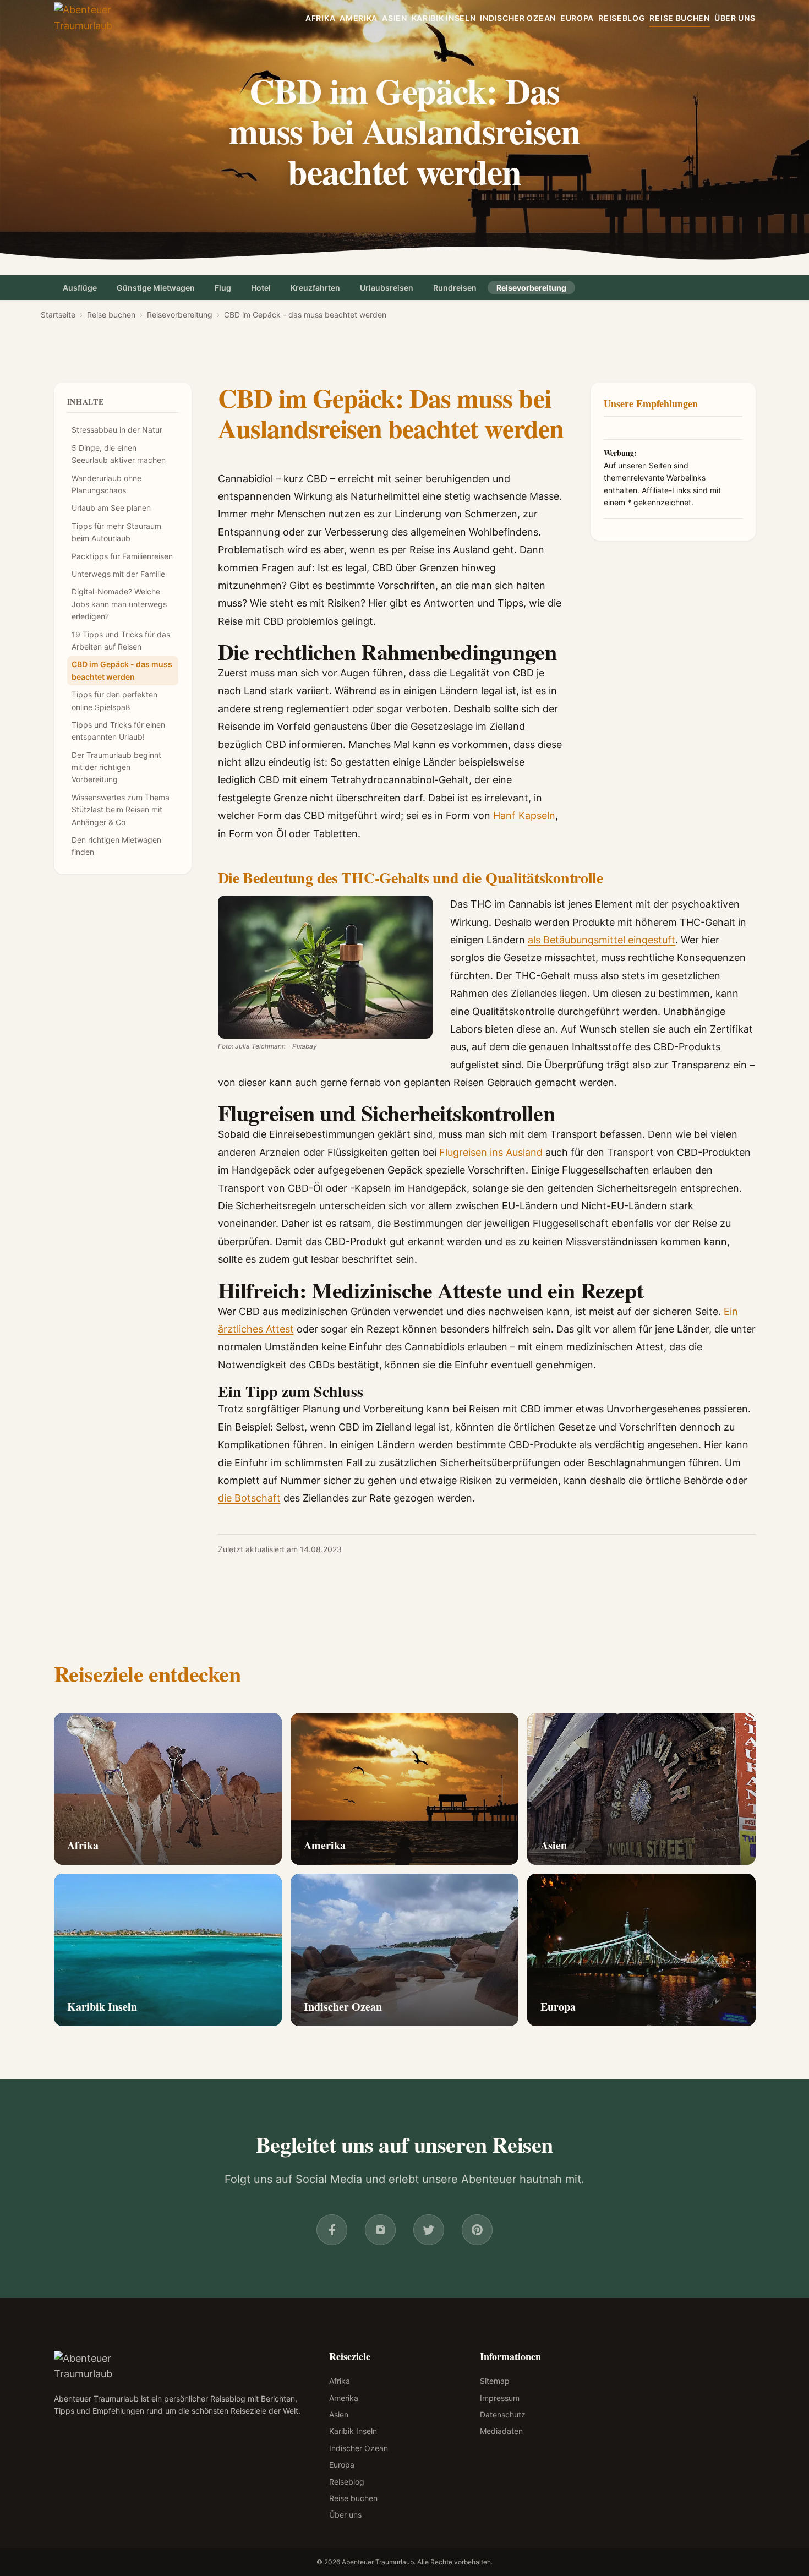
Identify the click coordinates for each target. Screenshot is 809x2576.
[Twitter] (429, 2230)
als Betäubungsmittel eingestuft (602, 940)
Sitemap (495, 2381)
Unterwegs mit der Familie (118, 574)
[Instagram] (380, 2230)
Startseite (58, 315)
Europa (577, 18)
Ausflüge (80, 288)
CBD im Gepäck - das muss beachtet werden (122, 670)
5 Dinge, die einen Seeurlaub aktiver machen (119, 454)
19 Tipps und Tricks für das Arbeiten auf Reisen (121, 640)
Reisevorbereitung (531, 288)
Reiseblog (622, 18)
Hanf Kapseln (524, 815)
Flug (223, 288)
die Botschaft (249, 1498)
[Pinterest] (477, 2230)
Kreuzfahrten (315, 288)
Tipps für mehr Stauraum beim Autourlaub (116, 532)
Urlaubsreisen (387, 288)
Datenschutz (503, 2414)
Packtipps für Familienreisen (122, 556)
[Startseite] (102, 18)
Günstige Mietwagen (156, 288)
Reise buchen (679, 18)
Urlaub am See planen (111, 508)
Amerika (359, 18)
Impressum (500, 2398)
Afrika (320, 18)
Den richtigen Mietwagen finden (116, 846)
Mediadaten (501, 2431)
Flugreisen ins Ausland (491, 1152)
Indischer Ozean (518, 18)
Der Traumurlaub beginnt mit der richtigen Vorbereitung (116, 767)
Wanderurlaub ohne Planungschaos (106, 484)
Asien (395, 18)
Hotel (261, 288)
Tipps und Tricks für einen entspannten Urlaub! (118, 731)
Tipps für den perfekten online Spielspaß (114, 700)
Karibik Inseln (444, 18)
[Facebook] (332, 2230)
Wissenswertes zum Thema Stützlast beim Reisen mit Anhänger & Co (121, 810)
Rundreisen (455, 288)
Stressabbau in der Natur (117, 430)
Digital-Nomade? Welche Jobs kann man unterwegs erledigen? (119, 604)
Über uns (735, 18)
